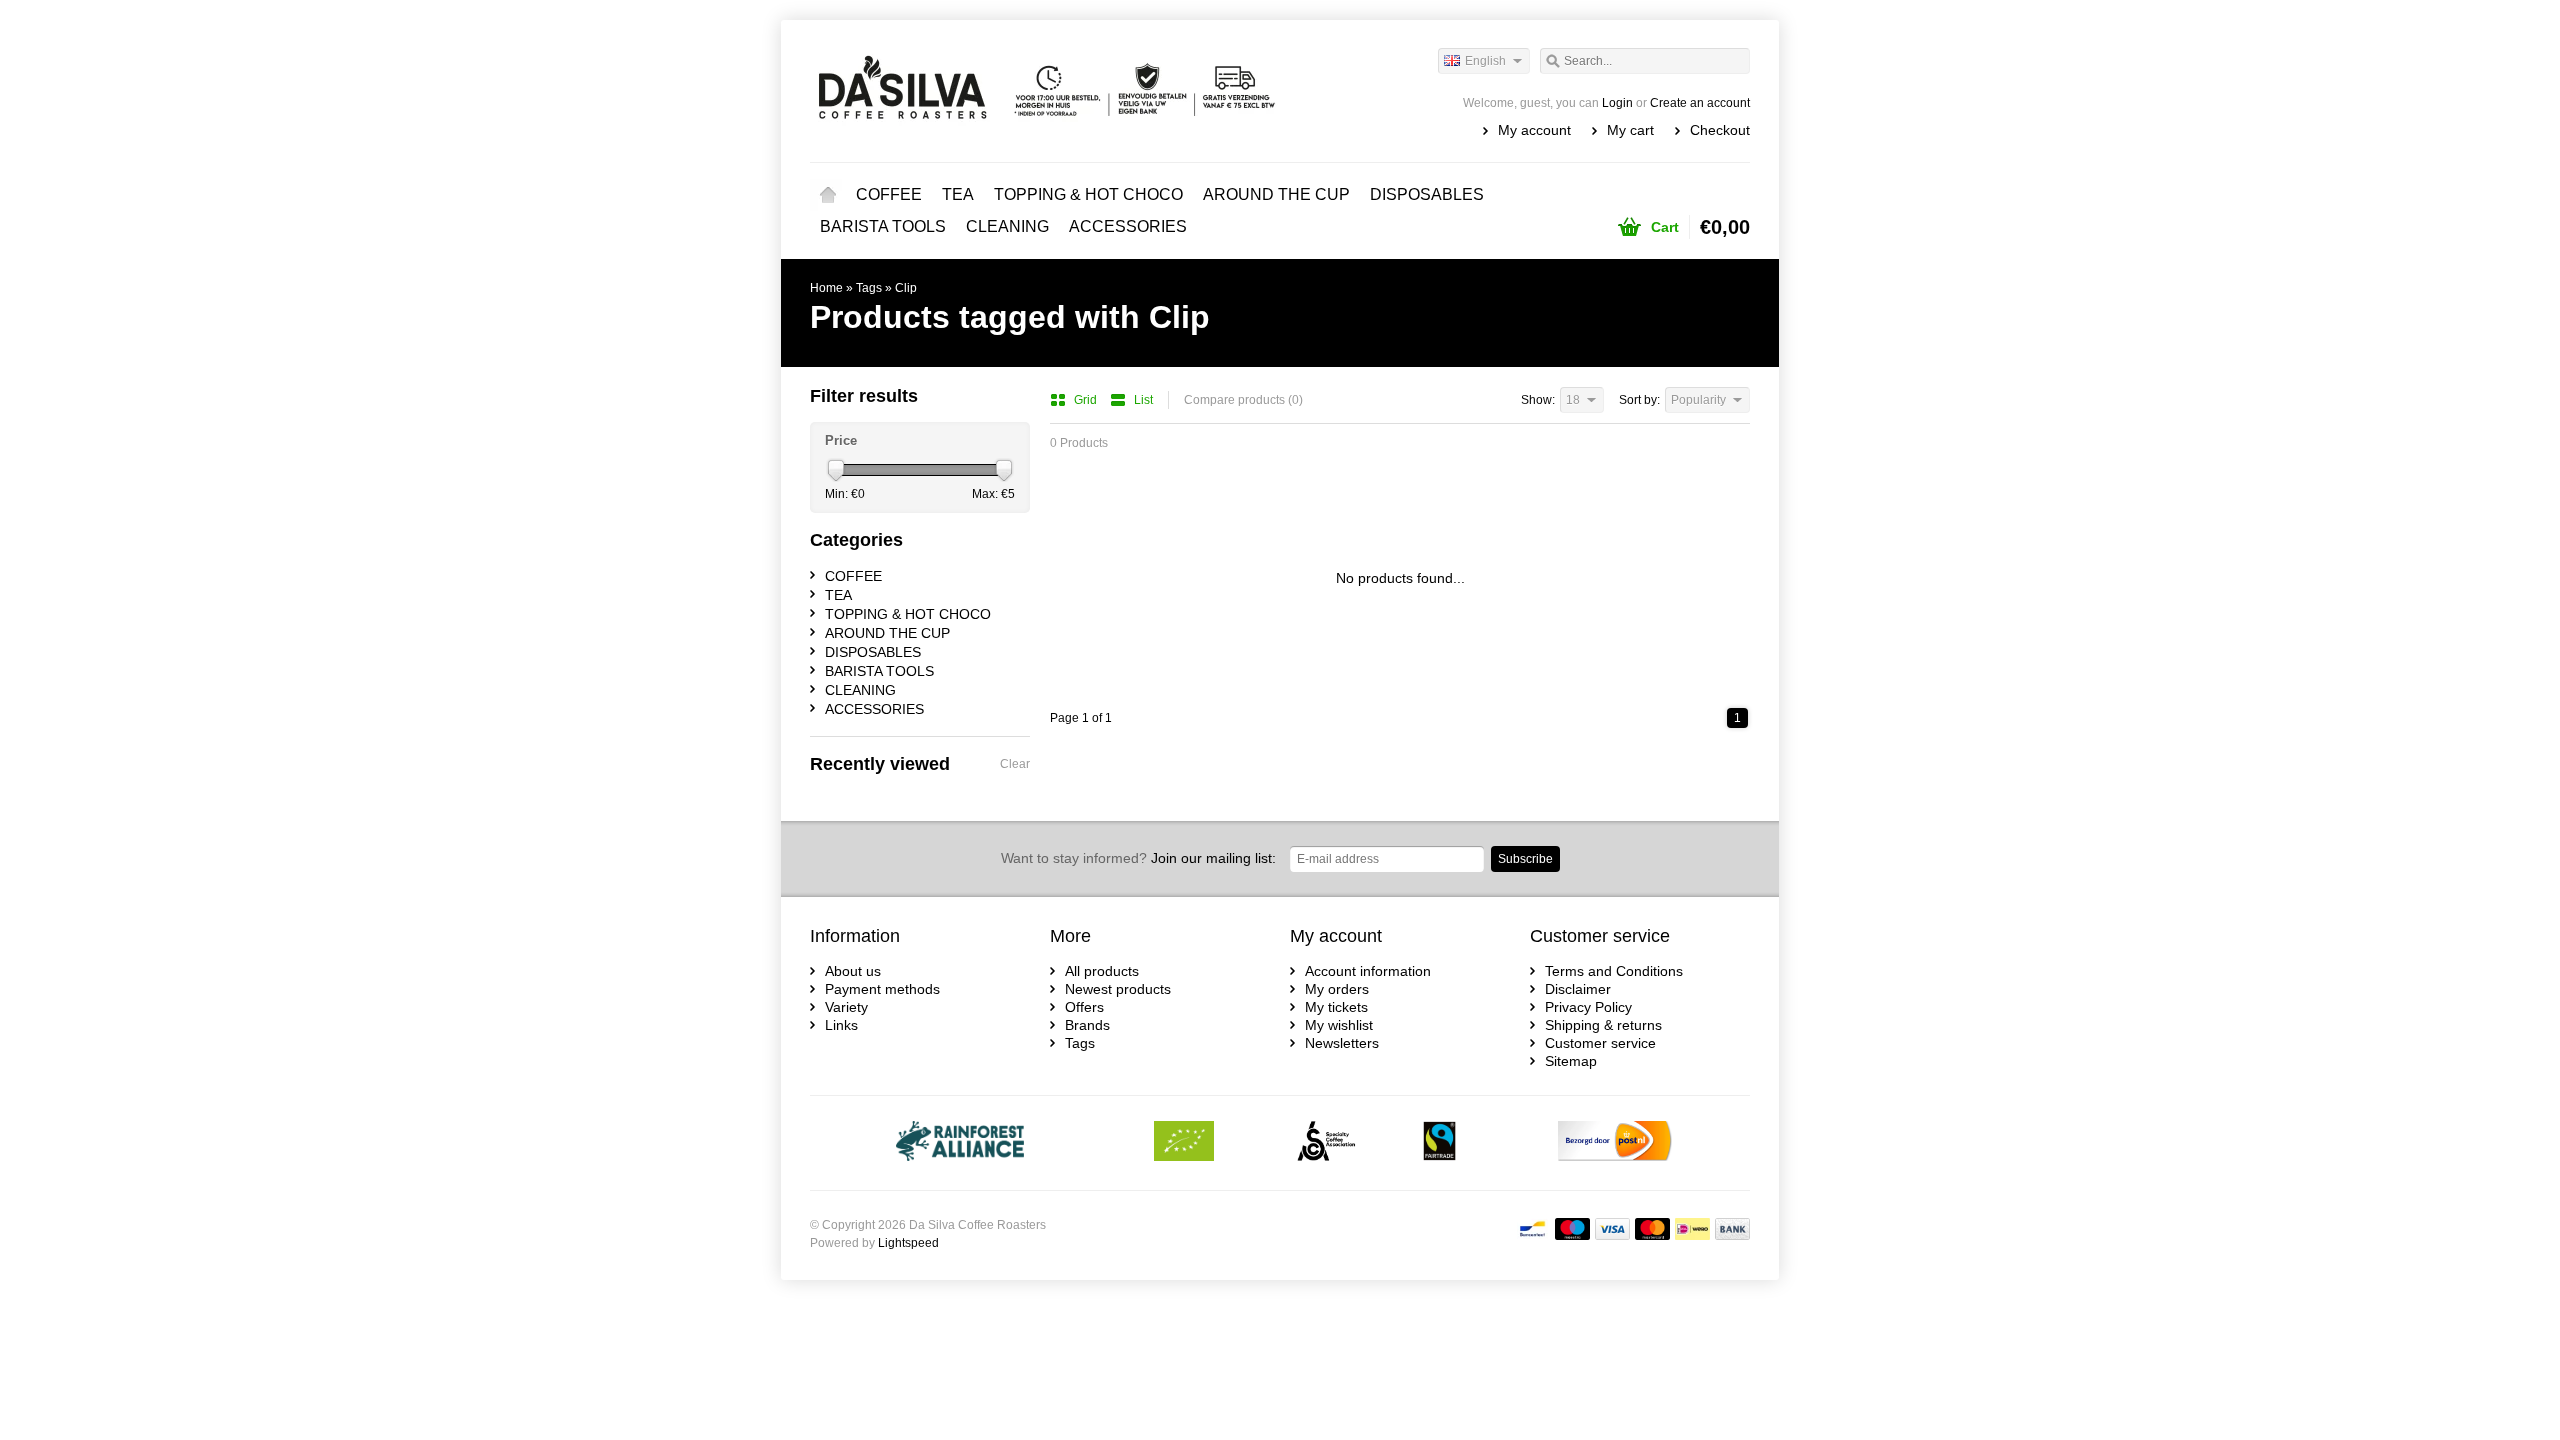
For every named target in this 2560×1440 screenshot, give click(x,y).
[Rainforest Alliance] (960, 1143)
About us (853, 971)
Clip (906, 288)
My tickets (1336, 1007)
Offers (1084, 1007)
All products (1102, 971)
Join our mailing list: (1138, 858)
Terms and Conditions (1614, 971)
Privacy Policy (1588, 1007)
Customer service (1600, 1043)
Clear (1015, 764)
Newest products (1118, 989)
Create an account (1700, 103)
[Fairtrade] (1439, 1143)
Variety (846, 1007)
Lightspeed (908, 1243)
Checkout (1720, 130)
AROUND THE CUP (1276, 194)
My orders (1337, 989)
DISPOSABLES (1427, 194)
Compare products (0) (1243, 400)
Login (1617, 103)
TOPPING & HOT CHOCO (1088, 194)
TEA (958, 194)
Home (828, 195)
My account (1534, 130)
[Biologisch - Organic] (1184, 1143)
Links (841, 1025)
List (1143, 400)
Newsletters (1342, 1043)
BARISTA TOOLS (883, 226)
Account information (1368, 971)
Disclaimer (1578, 989)
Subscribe (1525, 859)
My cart (1630, 130)
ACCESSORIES (1128, 226)
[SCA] (1326, 1143)
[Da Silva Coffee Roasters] (1045, 90)
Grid (1087, 400)
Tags (869, 288)
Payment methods (882, 989)
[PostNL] (1615, 1143)
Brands (1087, 1025)
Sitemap (1571, 1061)
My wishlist (1339, 1025)
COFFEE (889, 194)
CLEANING (1007, 226)
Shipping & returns (1603, 1025)
